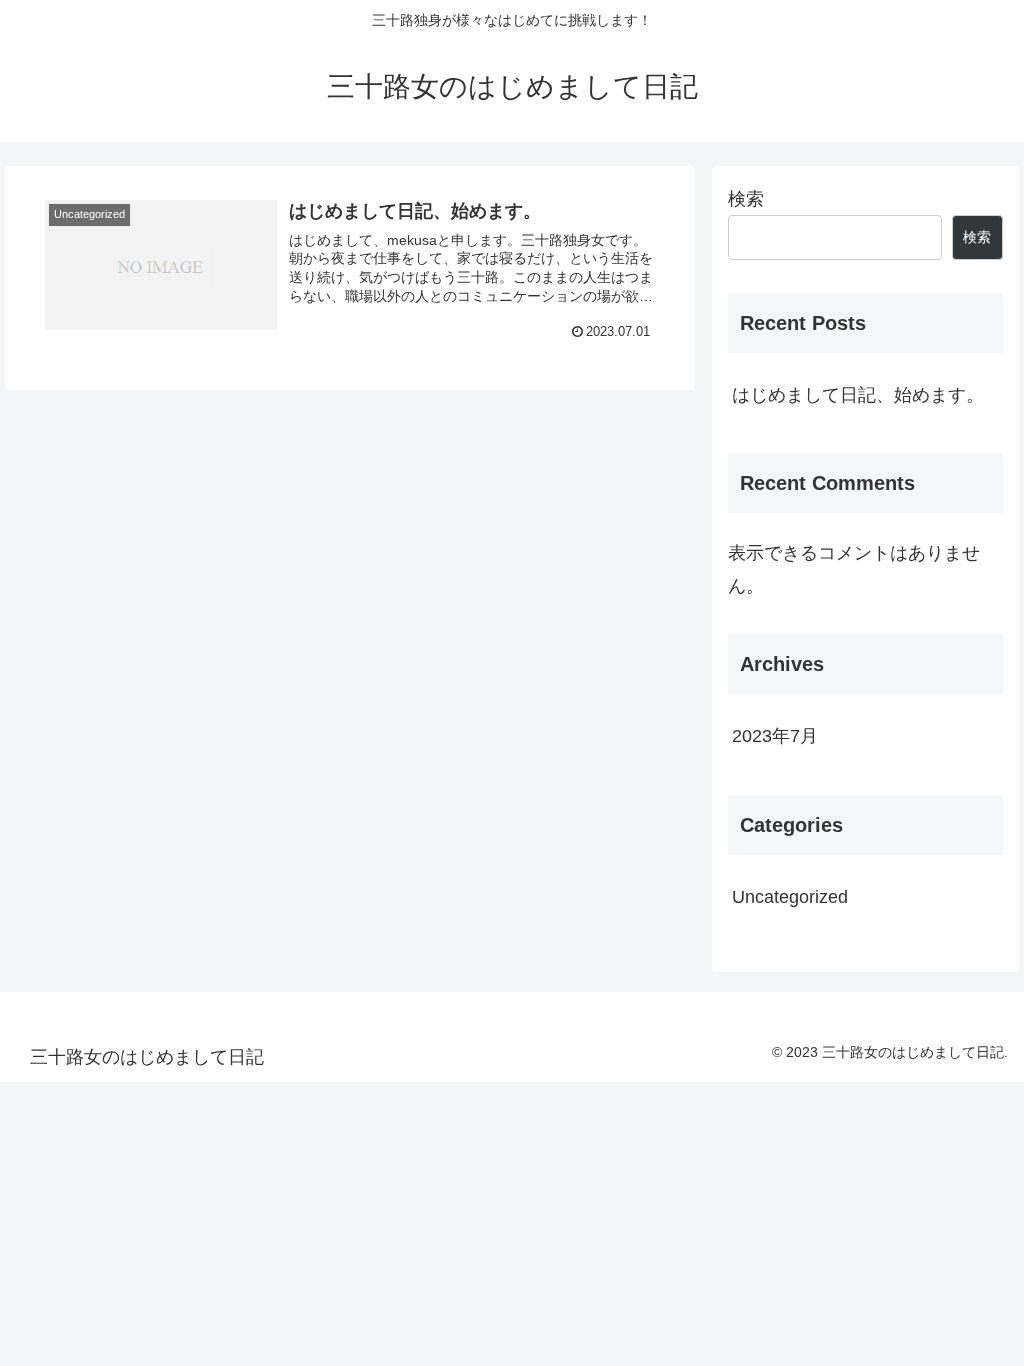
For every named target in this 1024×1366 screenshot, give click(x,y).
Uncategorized (790, 897)
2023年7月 (775, 736)
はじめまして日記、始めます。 (858, 395)
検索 (746, 199)
